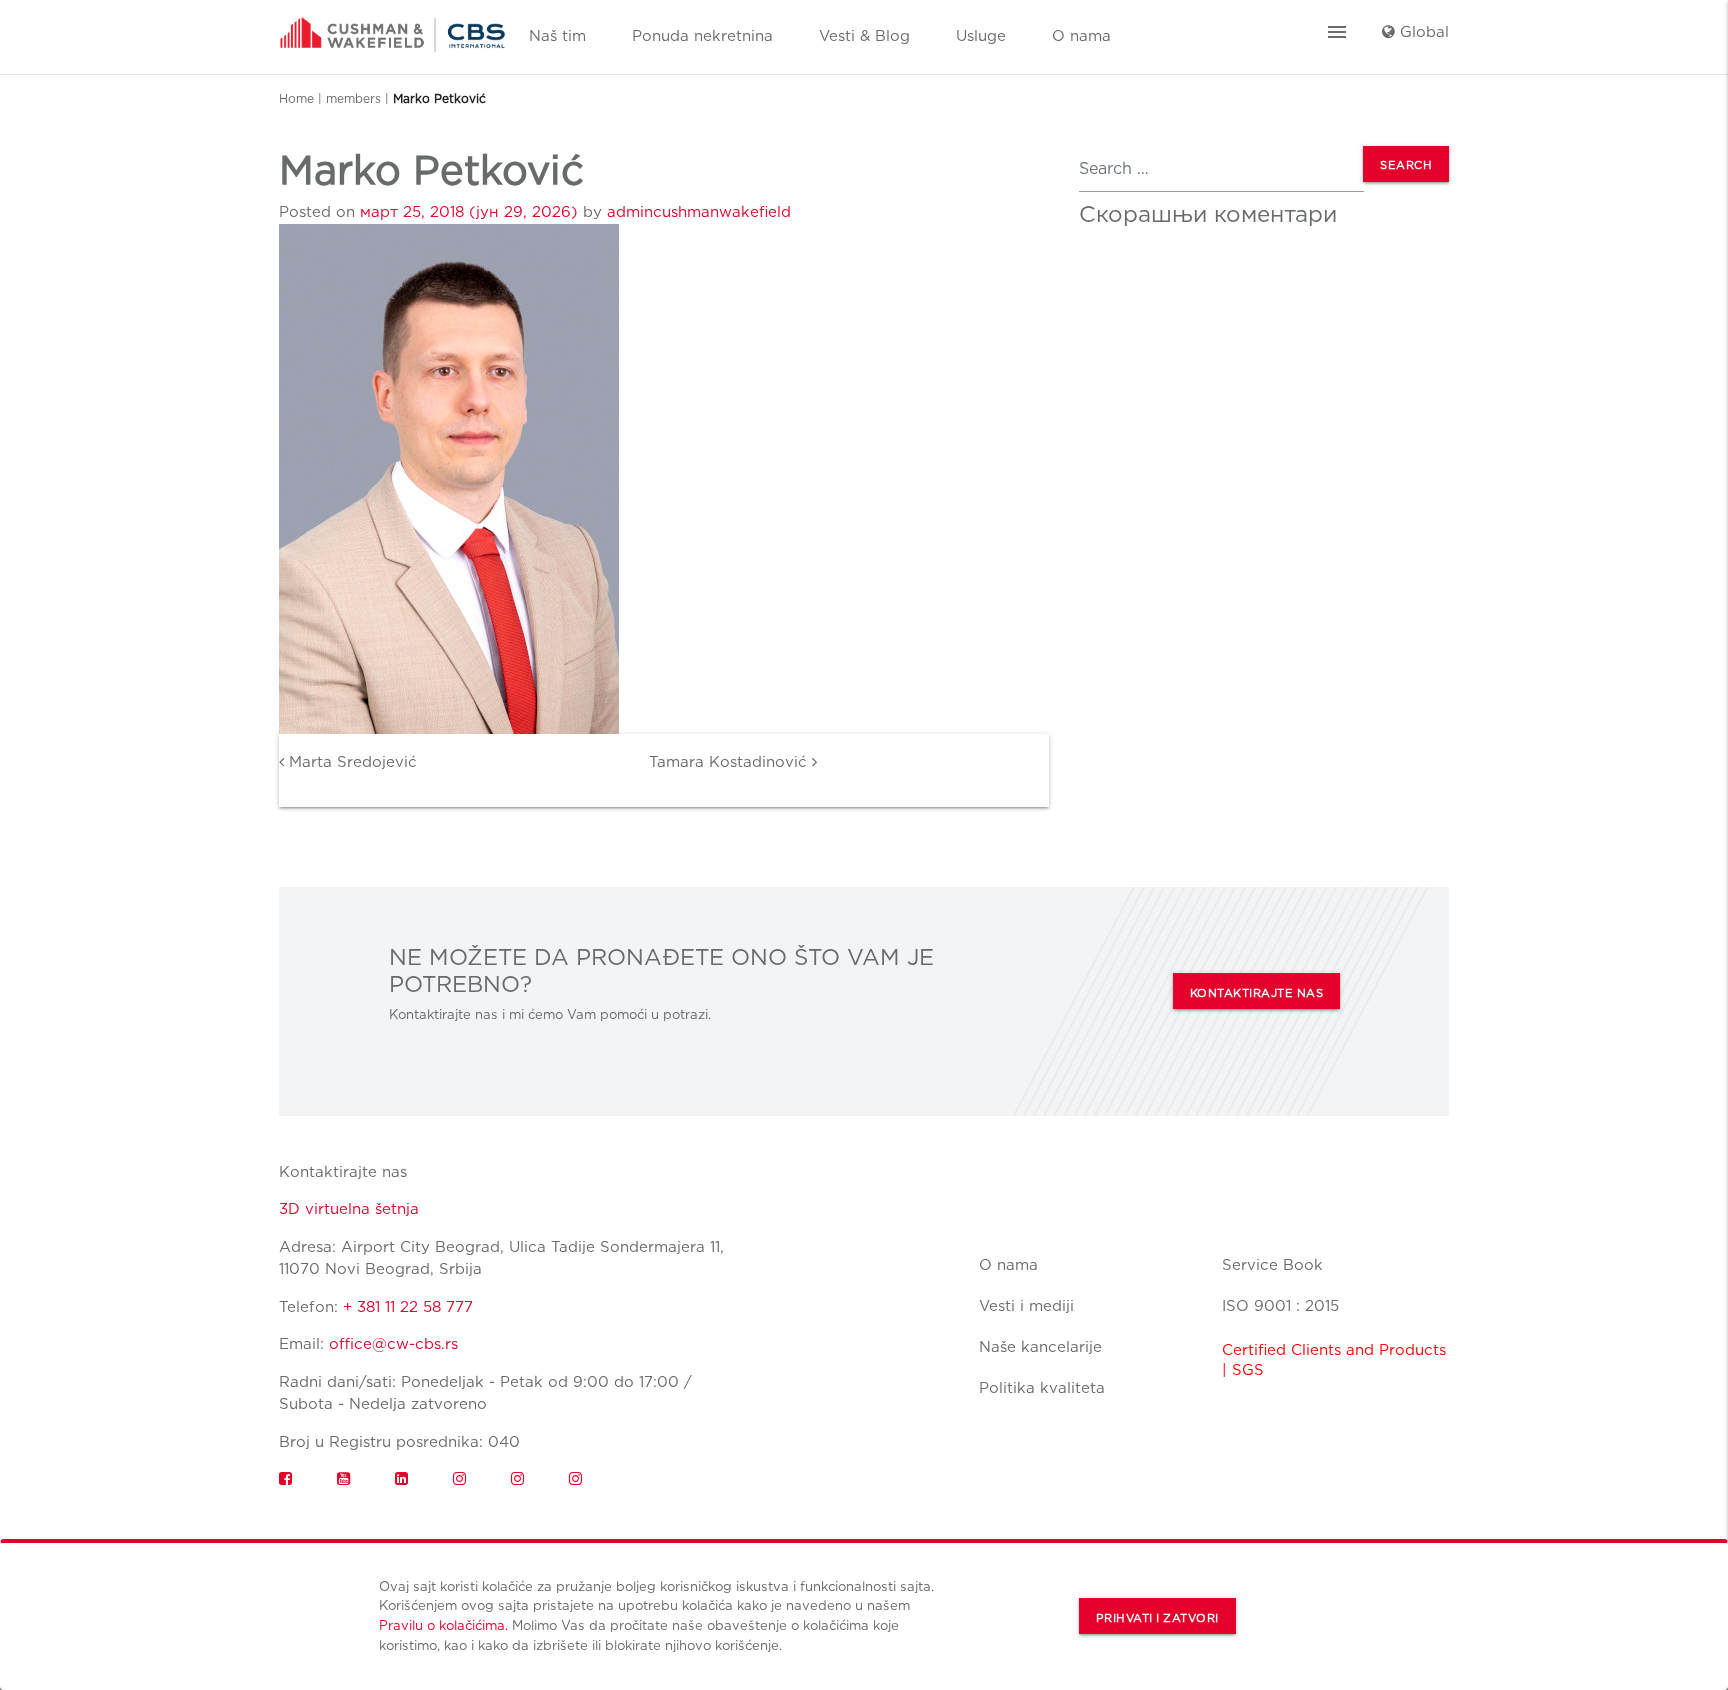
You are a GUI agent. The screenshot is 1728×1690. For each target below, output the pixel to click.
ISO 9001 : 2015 (1280, 1306)
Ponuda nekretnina (702, 36)
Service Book (1272, 1265)
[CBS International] (392, 28)
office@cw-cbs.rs (393, 1344)
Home (296, 98)
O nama (1081, 36)
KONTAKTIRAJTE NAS (1257, 993)
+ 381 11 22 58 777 (408, 1307)
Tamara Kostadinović (730, 762)
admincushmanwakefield (699, 212)
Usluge (981, 36)
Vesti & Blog (864, 36)
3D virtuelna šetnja (349, 1209)
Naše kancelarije (1040, 1347)
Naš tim (557, 36)
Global (1422, 32)
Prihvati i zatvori (1157, 1618)
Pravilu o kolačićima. (443, 1625)
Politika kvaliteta (1042, 1388)
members (353, 98)
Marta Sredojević (350, 762)
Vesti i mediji (1026, 1306)
